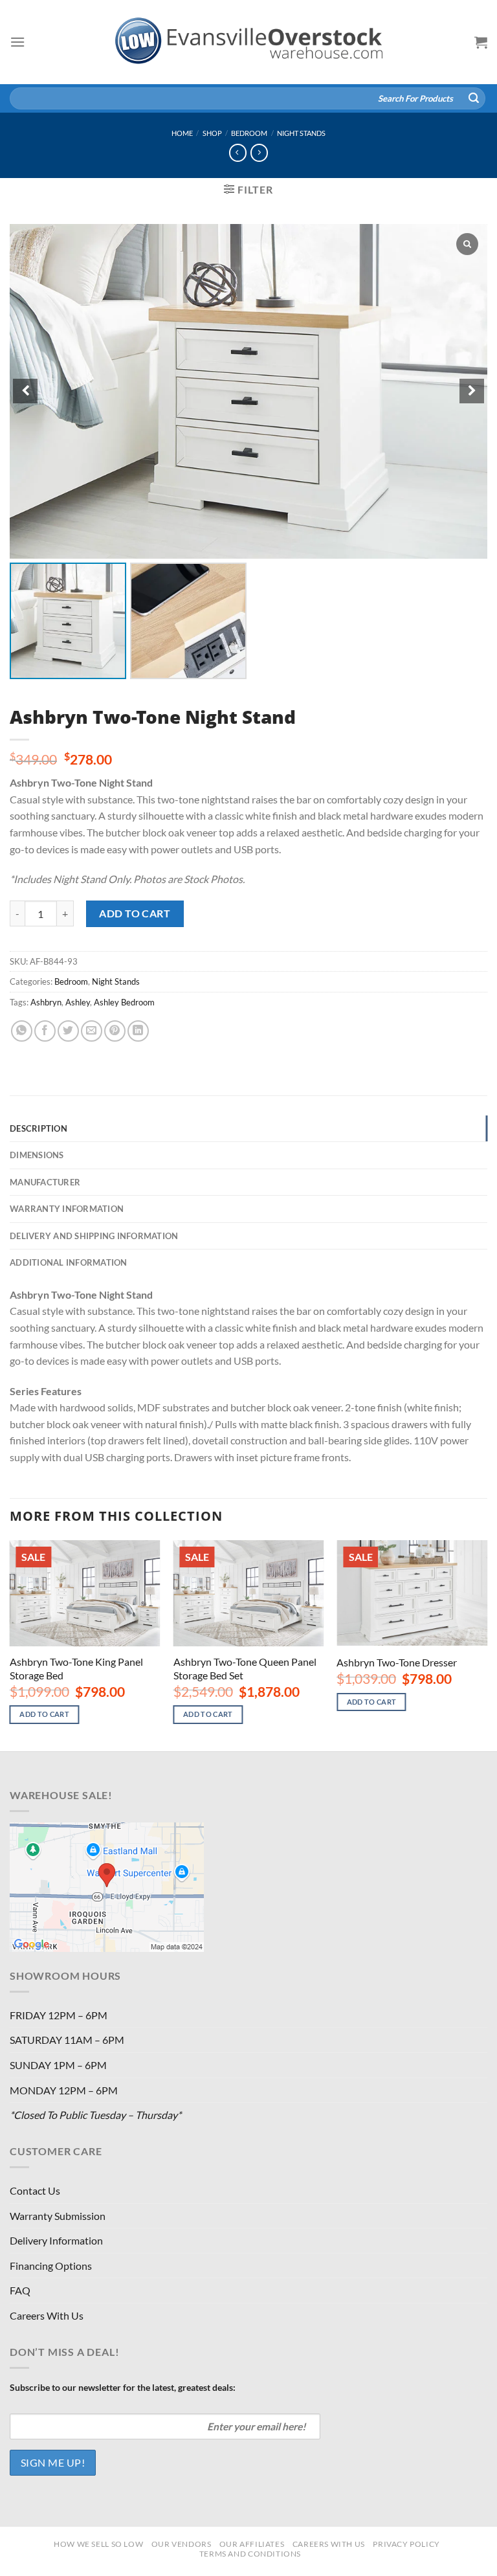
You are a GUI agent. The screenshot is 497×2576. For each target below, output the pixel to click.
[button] (472, 391)
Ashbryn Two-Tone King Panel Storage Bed (76, 1668)
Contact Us (35, 2190)
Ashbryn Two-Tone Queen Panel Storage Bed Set (245, 1668)
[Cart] (481, 42)
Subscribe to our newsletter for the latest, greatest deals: (123, 2387)
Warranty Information (67, 1209)
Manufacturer (45, 1182)
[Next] (487, 1644)
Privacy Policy (406, 2544)
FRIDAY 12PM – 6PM (59, 2015)
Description (39, 1128)
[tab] (248, 1128)
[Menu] (17, 42)
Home (182, 133)
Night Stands (301, 133)
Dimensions (37, 1155)
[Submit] (474, 98)
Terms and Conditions (250, 2554)
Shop (212, 133)
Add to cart (135, 913)
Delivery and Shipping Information (94, 1236)
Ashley (78, 1002)
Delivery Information (56, 2240)
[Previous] (10, 1644)
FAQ (20, 2290)
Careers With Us (47, 2315)
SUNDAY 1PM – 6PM (58, 2065)
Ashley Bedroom (124, 1002)
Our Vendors (182, 2544)
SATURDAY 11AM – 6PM (67, 2040)
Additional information (69, 1262)
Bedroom (249, 133)
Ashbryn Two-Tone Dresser (397, 1662)
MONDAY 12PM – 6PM (64, 2090)
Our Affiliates (252, 2544)
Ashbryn (46, 1002)
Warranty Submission (58, 2216)
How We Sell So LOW (98, 2544)
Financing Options (51, 2266)
